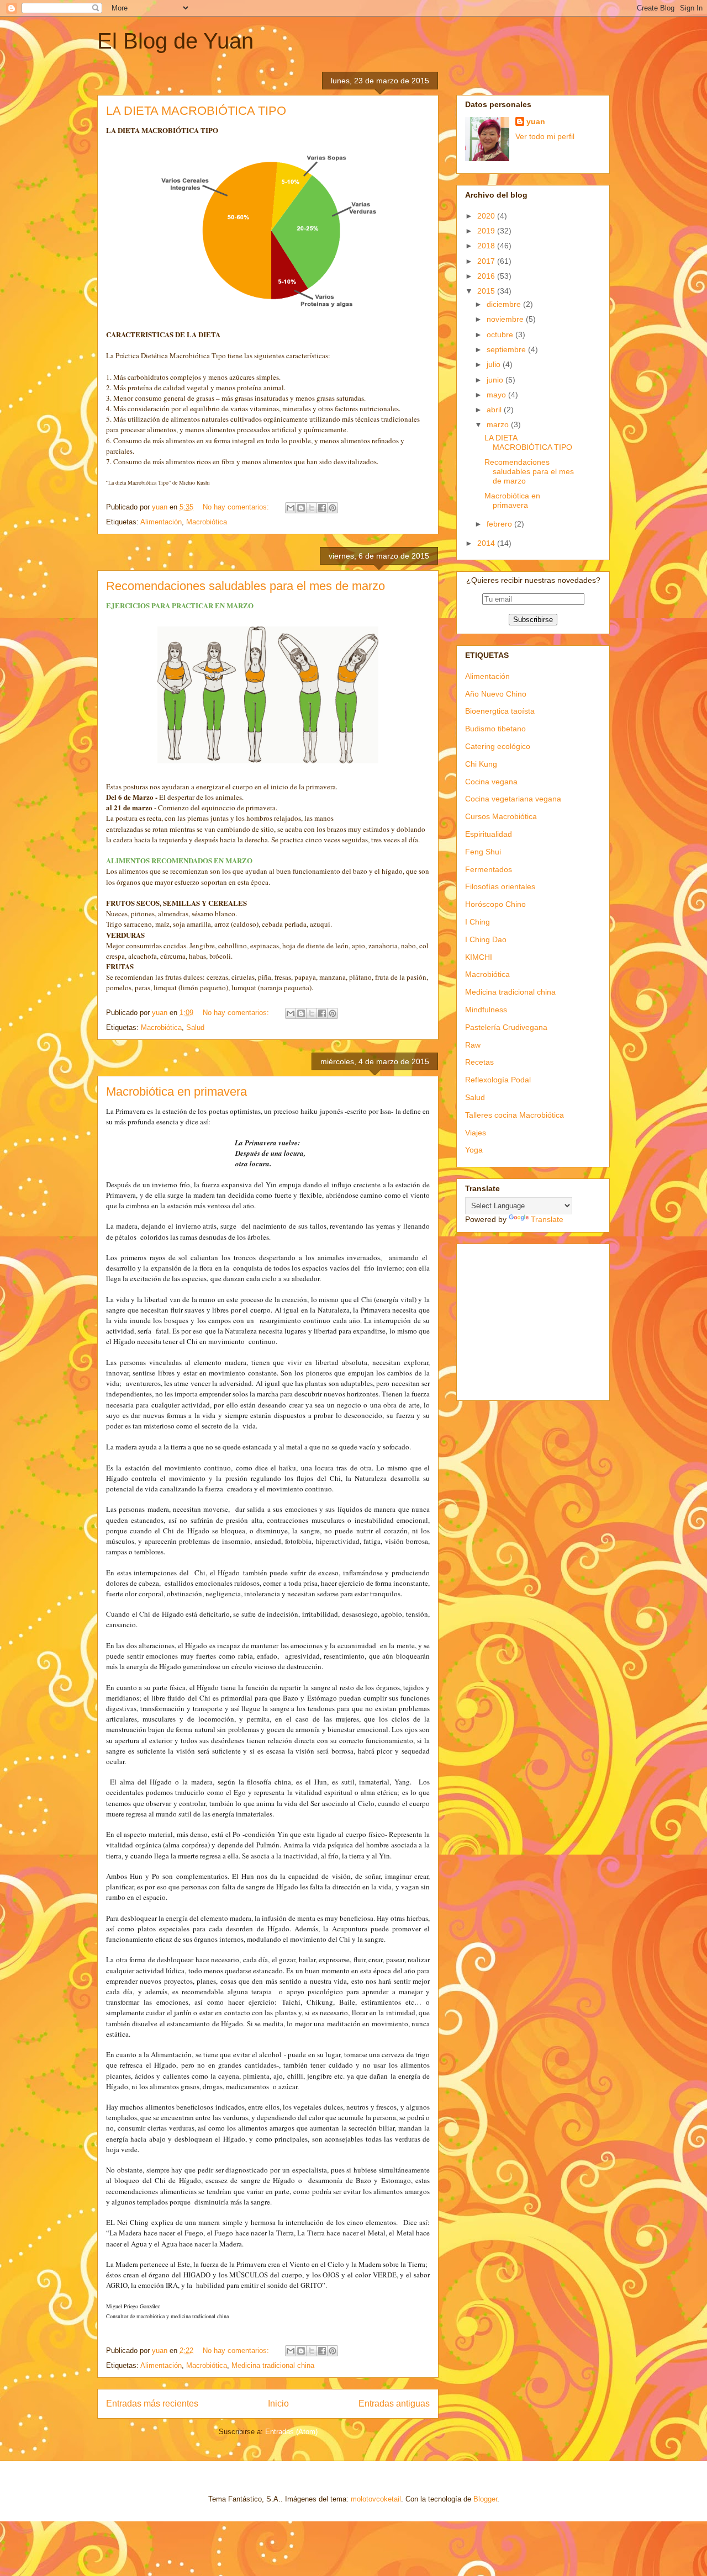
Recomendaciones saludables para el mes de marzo (246, 586)
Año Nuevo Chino (496, 694)
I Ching (478, 922)
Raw (473, 1045)
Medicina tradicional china (273, 2365)
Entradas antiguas (394, 2404)
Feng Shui (483, 852)
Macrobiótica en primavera (176, 1092)
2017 (487, 261)
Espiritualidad (489, 834)
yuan (536, 121)
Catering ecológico (498, 746)
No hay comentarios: (237, 507)
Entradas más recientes (152, 2404)
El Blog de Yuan (175, 41)
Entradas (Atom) (291, 2432)
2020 (487, 216)
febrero (500, 524)
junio (496, 380)
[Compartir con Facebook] (322, 508)
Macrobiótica (207, 522)
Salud (195, 1027)
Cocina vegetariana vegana (513, 799)
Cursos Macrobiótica (501, 816)
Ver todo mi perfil (545, 136)
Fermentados (489, 869)
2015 (487, 291)
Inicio (278, 2404)
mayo (497, 395)
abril (495, 410)
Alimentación (161, 522)
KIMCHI (479, 957)
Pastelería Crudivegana (506, 1027)
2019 (487, 231)
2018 (487, 246)
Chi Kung (481, 764)
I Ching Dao (486, 939)
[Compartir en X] (312, 508)
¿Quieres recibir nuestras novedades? (533, 580)
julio (495, 364)
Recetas (479, 1062)
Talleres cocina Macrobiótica (515, 1115)
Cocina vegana (491, 782)
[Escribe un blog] (301, 508)
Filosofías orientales (500, 886)
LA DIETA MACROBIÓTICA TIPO (196, 111)
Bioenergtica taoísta (500, 711)
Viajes (476, 1133)
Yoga (474, 1150)
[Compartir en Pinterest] (333, 508)
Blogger (485, 2499)
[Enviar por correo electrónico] (291, 508)
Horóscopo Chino (495, 904)
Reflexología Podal (498, 1080)
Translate (547, 1219)
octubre (501, 334)
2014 (487, 543)
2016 (487, 276)
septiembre (507, 349)
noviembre (506, 319)
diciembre (505, 304)
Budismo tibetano (495, 729)
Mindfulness (486, 1010)
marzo (499, 424)
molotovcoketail (376, 2499)
